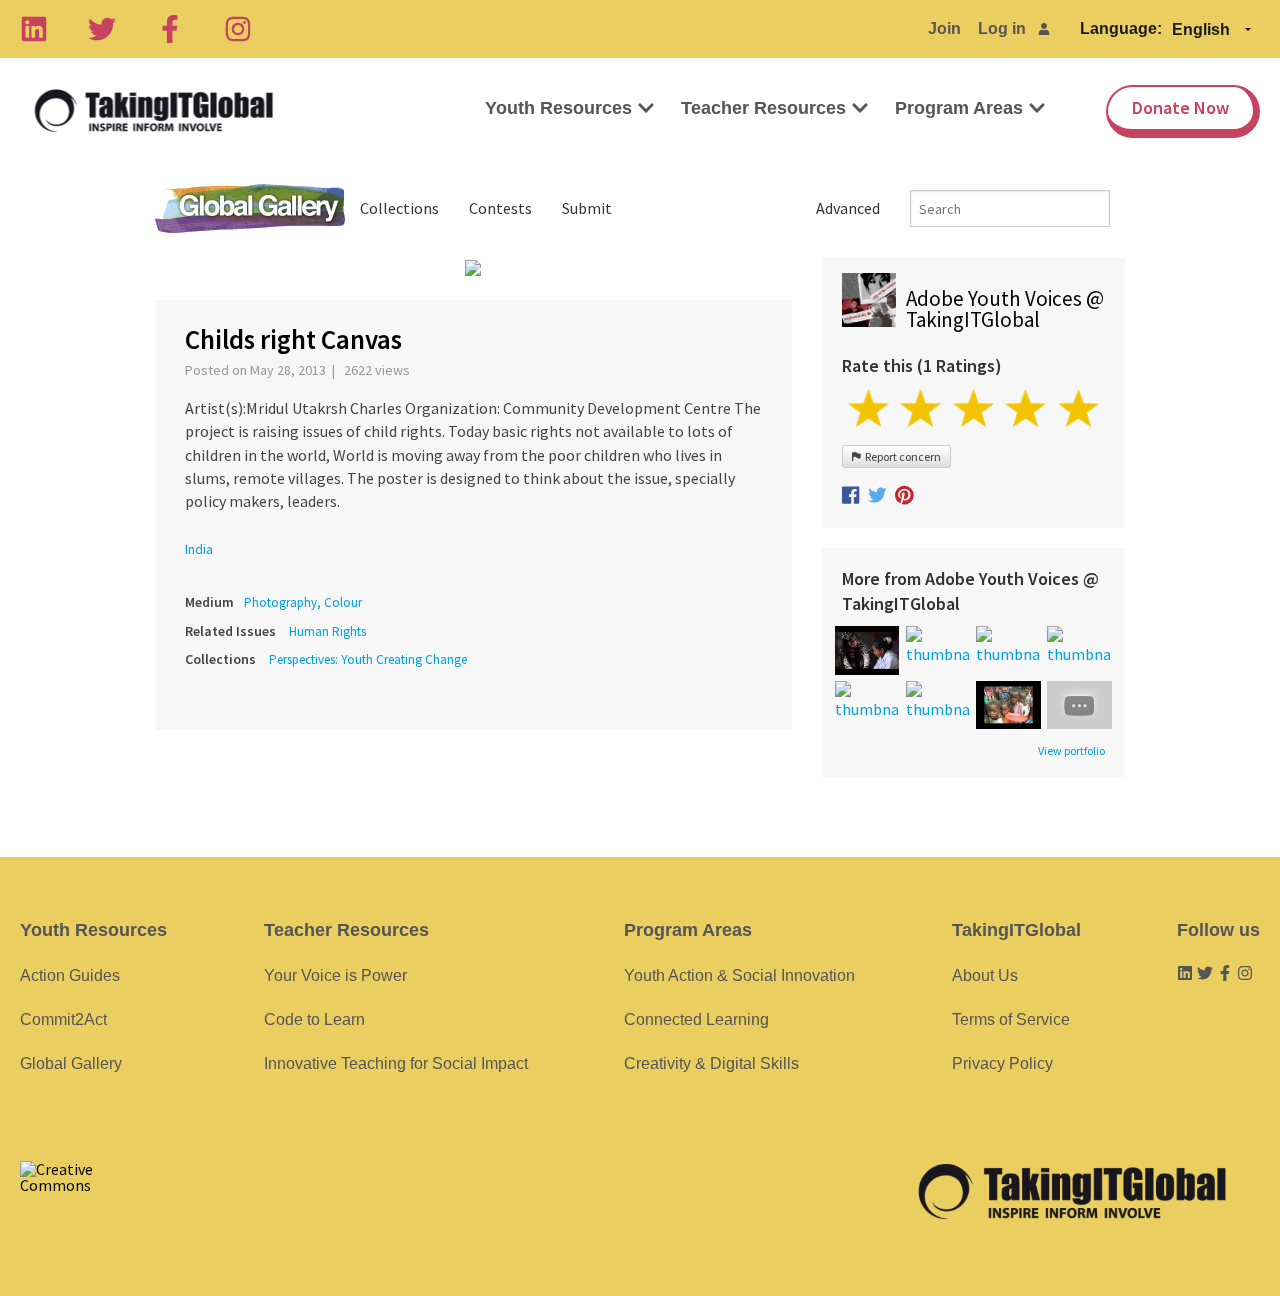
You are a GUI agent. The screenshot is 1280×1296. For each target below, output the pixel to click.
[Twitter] (102, 29)
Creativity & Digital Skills (711, 1063)
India (199, 549)
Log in (1002, 28)
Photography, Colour (303, 602)
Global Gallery (250, 208)
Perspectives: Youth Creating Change (368, 659)
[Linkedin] (34, 29)
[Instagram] (238, 29)
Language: (1121, 28)
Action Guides (70, 975)
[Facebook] (170, 29)
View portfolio (1071, 751)
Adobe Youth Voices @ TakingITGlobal (1005, 309)
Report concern (901, 456)
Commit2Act (63, 1019)
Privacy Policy (1002, 1063)
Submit (587, 208)
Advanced (848, 208)
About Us (985, 975)
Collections (399, 208)
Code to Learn (314, 1019)
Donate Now (1180, 107)
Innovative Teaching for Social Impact (396, 1063)
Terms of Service (1011, 1019)
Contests (500, 208)
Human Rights (327, 631)
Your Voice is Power (335, 975)
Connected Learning (696, 1019)
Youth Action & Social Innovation (739, 975)
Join (944, 28)
